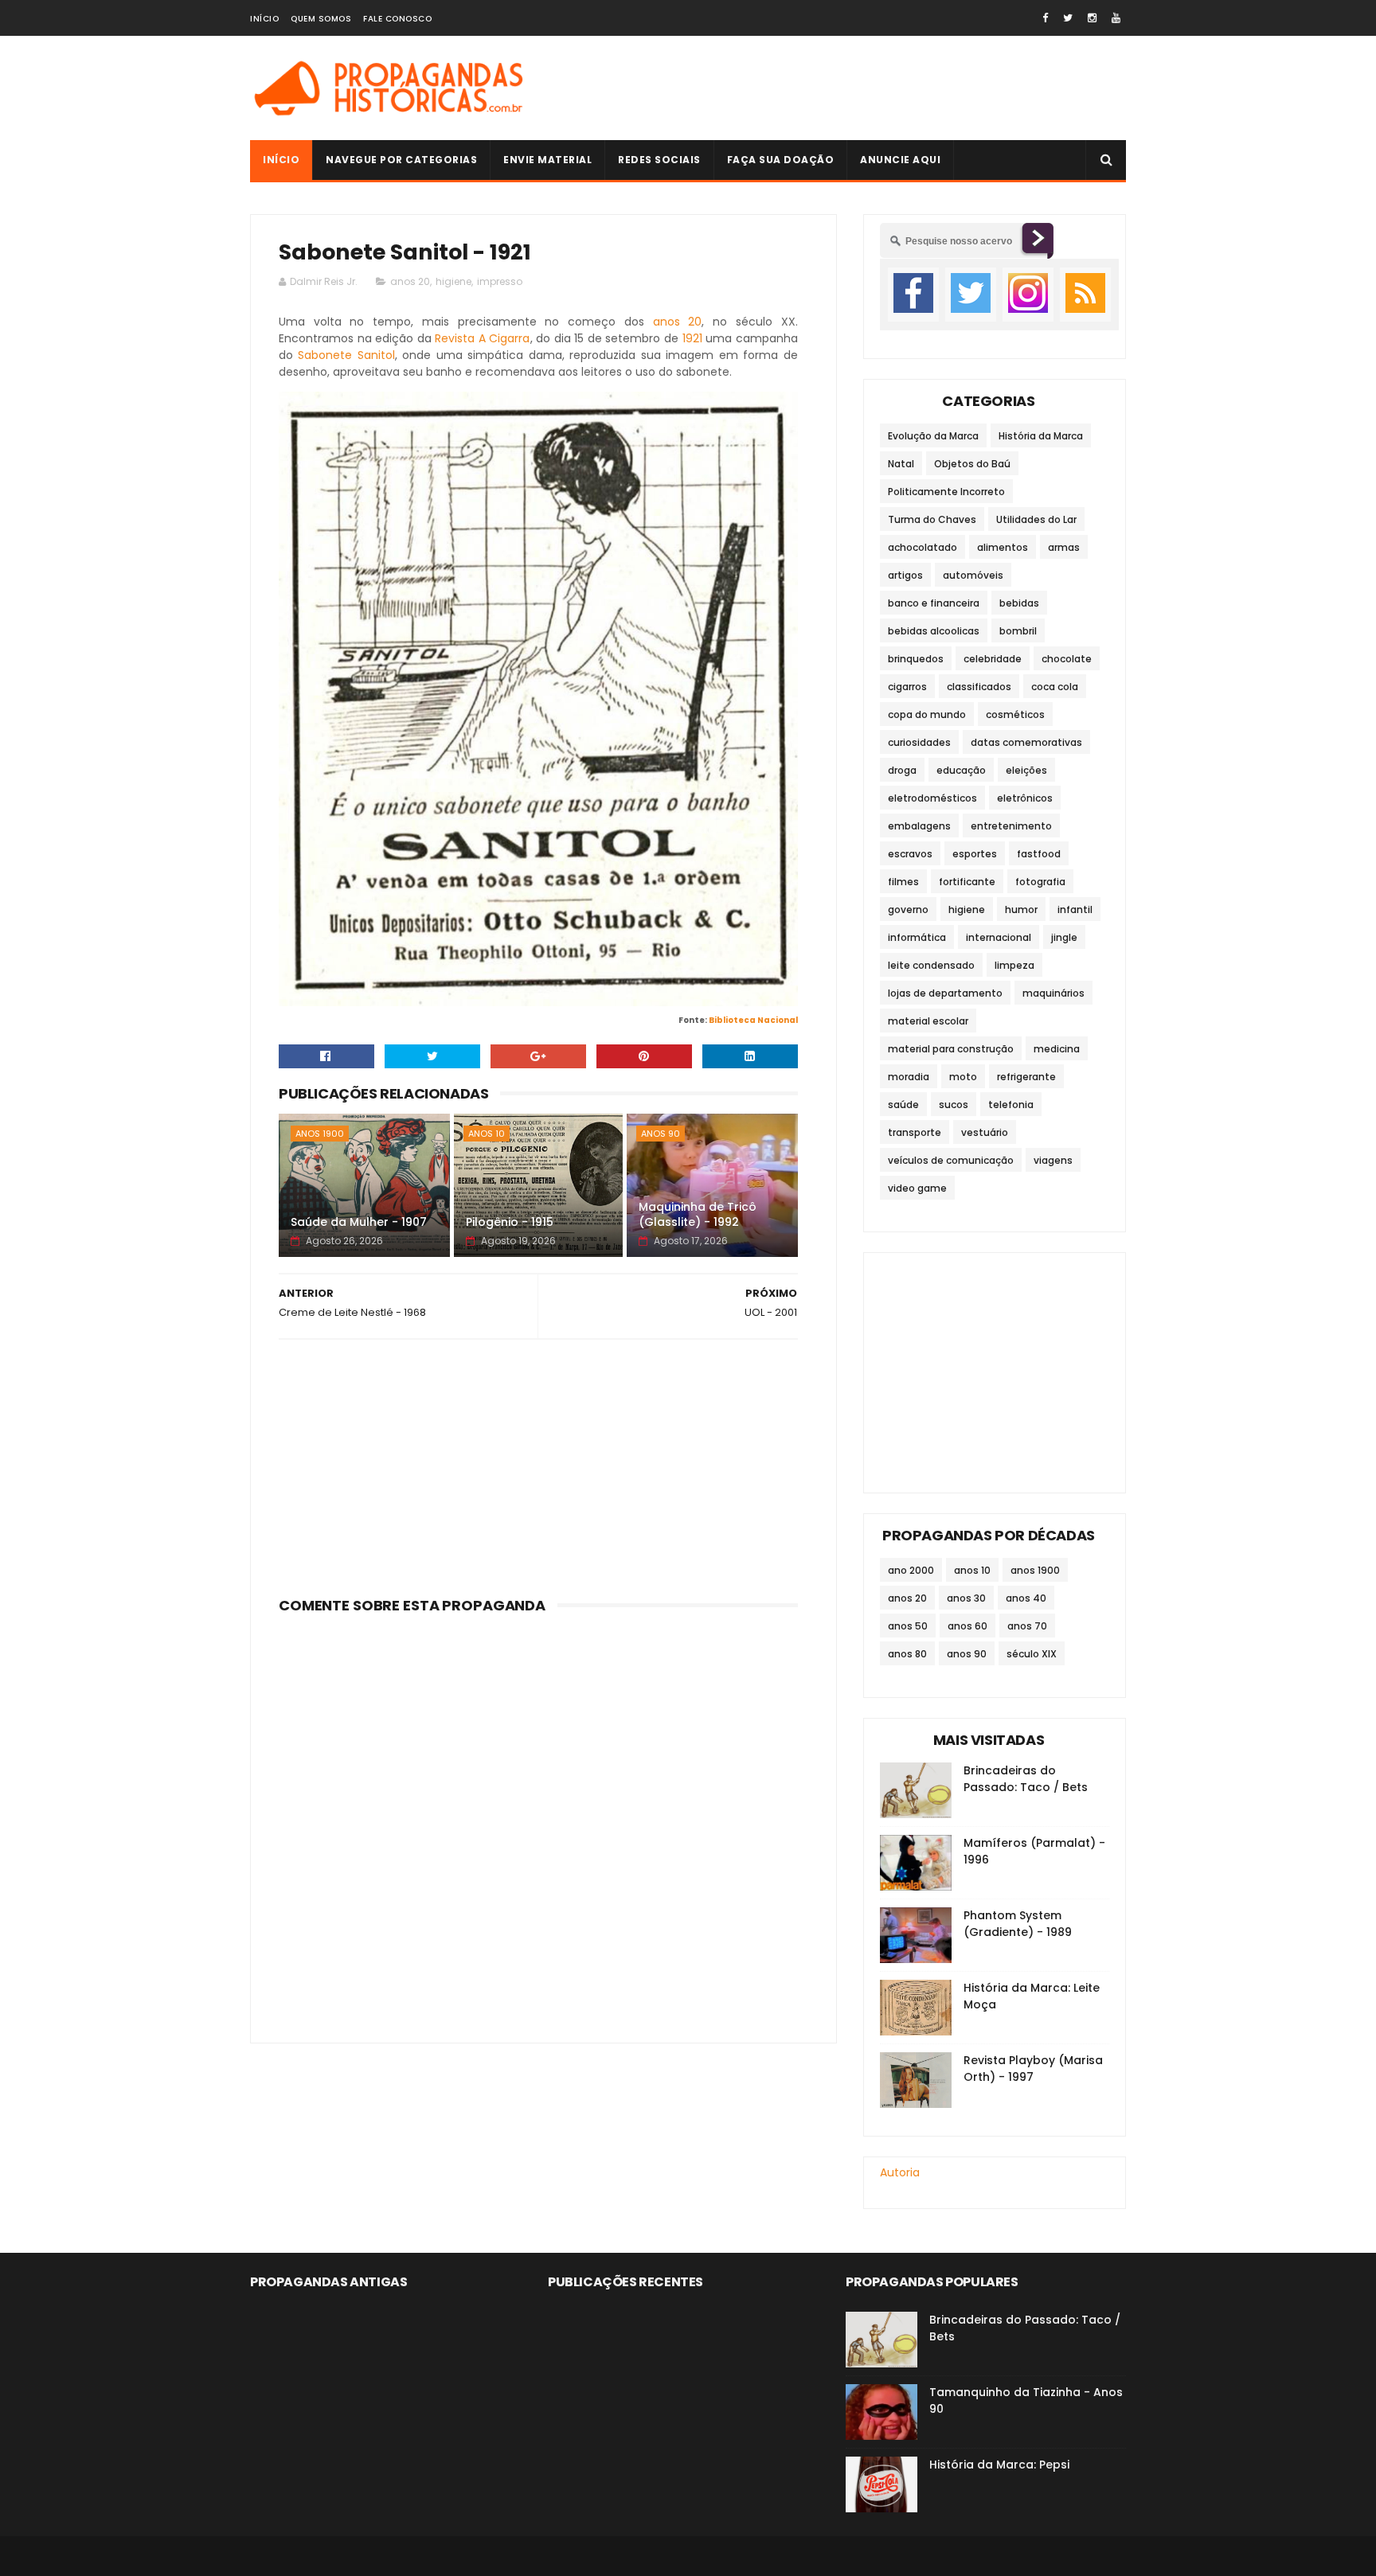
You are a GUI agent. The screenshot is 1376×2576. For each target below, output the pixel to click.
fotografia (1040, 882)
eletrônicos (1025, 798)
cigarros (907, 687)
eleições (1026, 770)
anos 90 (661, 1134)
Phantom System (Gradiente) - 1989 (1018, 1924)
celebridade (993, 659)
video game (917, 1188)
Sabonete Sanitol (346, 355)
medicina (1057, 1049)
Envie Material (547, 160)
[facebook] (1045, 18)
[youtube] (1116, 18)
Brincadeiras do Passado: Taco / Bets (1026, 1779)
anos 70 (1027, 1626)
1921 (692, 338)
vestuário (985, 1132)
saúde (903, 1105)
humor (1021, 909)
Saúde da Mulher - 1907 (359, 1222)
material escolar (928, 1021)
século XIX (1032, 1654)
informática (917, 937)
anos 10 (487, 1134)
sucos (954, 1105)
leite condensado (931, 965)
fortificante (967, 882)
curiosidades (919, 742)
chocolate (1067, 659)
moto (963, 1077)
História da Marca (1041, 436)
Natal (901, 464)
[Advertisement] (836, 88)
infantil (1075, 909)
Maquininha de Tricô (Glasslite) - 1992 (698, 1215)
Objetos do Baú (972, 464)
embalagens (919, 826)
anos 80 (907, 1654)
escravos (910, 854)
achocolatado (923, 547)
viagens (1053, 1160)
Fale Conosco (397, 19)
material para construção (951, 1049)
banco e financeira (934, 603)
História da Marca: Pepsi (999, 2465)
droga (902, 770)
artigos (905, 575)
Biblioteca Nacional (753, 1020)
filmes (903, 882)
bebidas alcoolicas (934, 631)
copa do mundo (927, 714)
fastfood (1039, 854)
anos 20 (410, 281)
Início (264, 19)
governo (908, 909)
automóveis (973, 575)
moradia (909, 1077)
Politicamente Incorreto (946, 492)
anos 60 (967, 1626)
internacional (999, 937)
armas (1064, 547)
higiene (453, 281)
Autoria (900, 2172)
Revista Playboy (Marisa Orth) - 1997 (1033, 2069)
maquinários (1053, 993)
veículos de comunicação (951, 1160)
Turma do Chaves (932, 519)
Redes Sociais (659, 160)
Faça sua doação (781, 160)
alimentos (1003, 547)
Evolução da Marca (933, 436)
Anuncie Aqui (900, 160)
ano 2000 (911, 1570)
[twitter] (1068, 18)
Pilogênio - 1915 (510, 1222)
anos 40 (1026, 1598)
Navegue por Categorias (401, 160)
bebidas (1019, 603)
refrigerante (1026, 1077)
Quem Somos (321, 19)
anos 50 (908, 1626)
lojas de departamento (945, 993)
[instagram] (1092, 18)
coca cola (1055, 687)
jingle (1064, 937)
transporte (915, 1132)
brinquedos (916, 659)
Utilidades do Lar (1036, 519)
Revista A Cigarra (482, 338)
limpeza (1014, 965)
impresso (500, 281)
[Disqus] (538, 1819)
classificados (979, 687)
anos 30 (966, 1598)
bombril (1018, 631)
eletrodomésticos (932, 798)
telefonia (1011, 1105)
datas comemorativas (1026, 742)
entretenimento (1011, 826)
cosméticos (1015, 714)
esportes (975, 854)
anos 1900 (320, 1134)
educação (961, 770)
